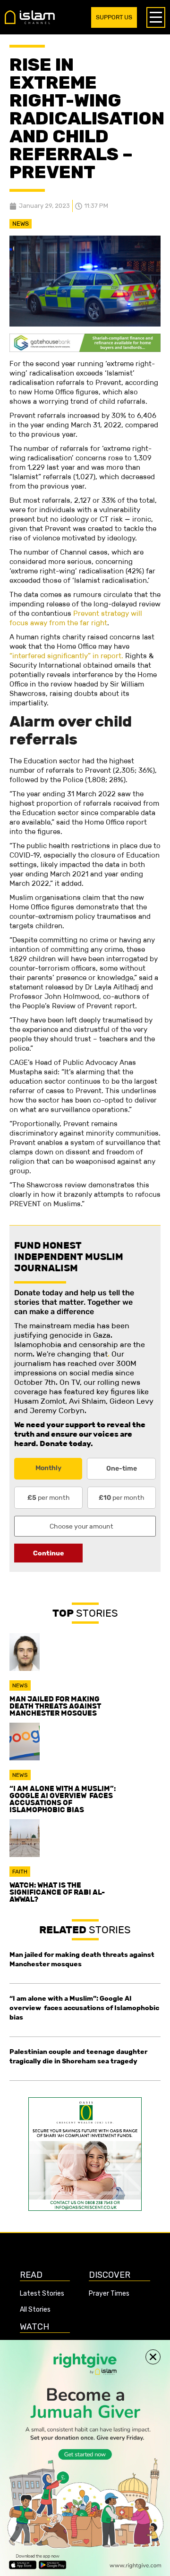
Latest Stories (42, 2294)
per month (49, 1497)
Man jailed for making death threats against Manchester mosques (55, 1706)
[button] (153, 2357)
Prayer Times (109, 2294)
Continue (49, 1553)
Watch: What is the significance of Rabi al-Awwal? (57, 1892)
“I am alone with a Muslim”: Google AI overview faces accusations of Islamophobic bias (63, 1799)
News (21, 224)
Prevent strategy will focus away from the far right (76, 618)
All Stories (35, 2310)
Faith (20, 1872)
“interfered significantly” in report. (66, 656)
